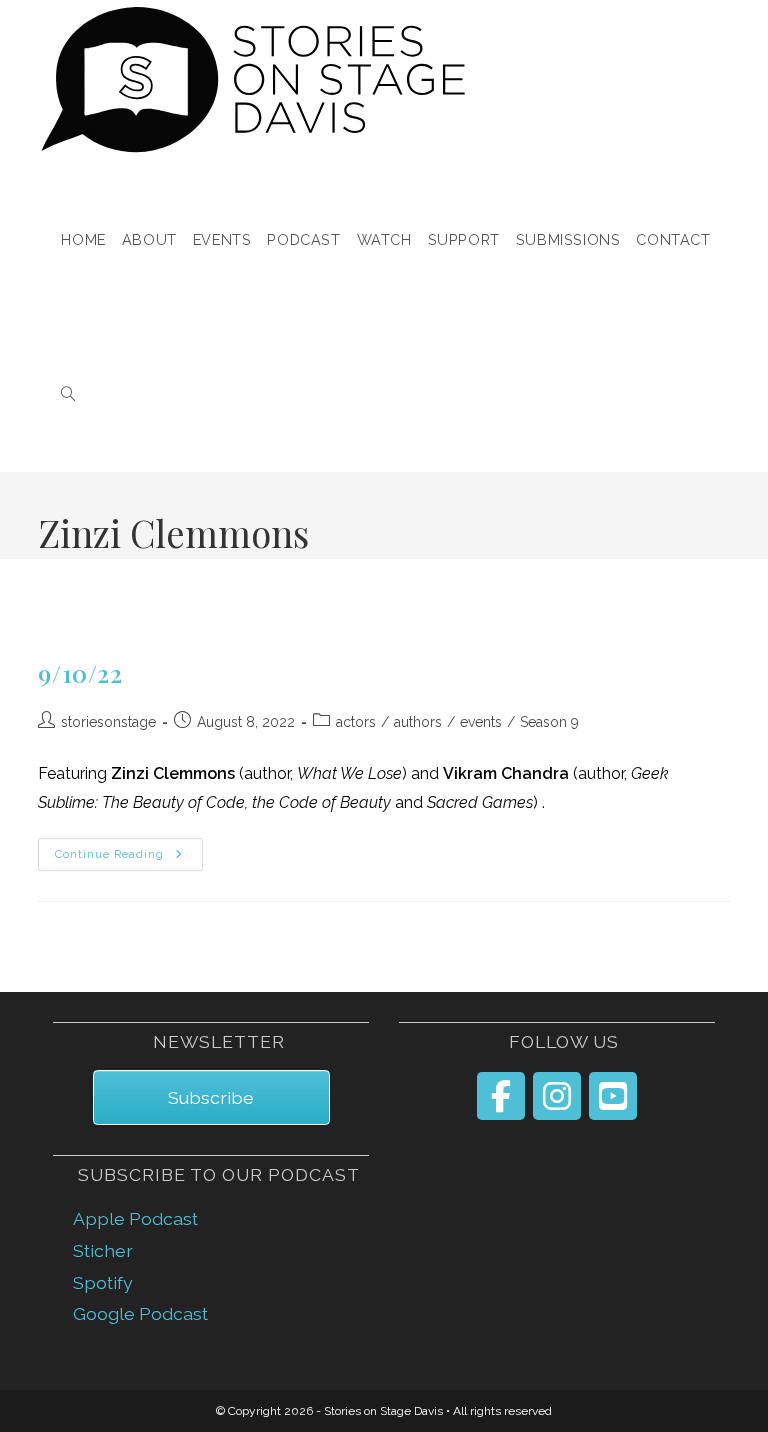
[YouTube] (613, 1096)
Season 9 (549, 722)
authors (418, 722)
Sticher (103, 1250)
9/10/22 (80, 673)
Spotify (103, 1282)
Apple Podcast (135, 1218)
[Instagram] (557, 1096)
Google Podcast (140, 1313)
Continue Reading (129, 855)
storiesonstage (108, 722)
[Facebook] (501, 1096)
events (481, 722)
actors (356, 722)
